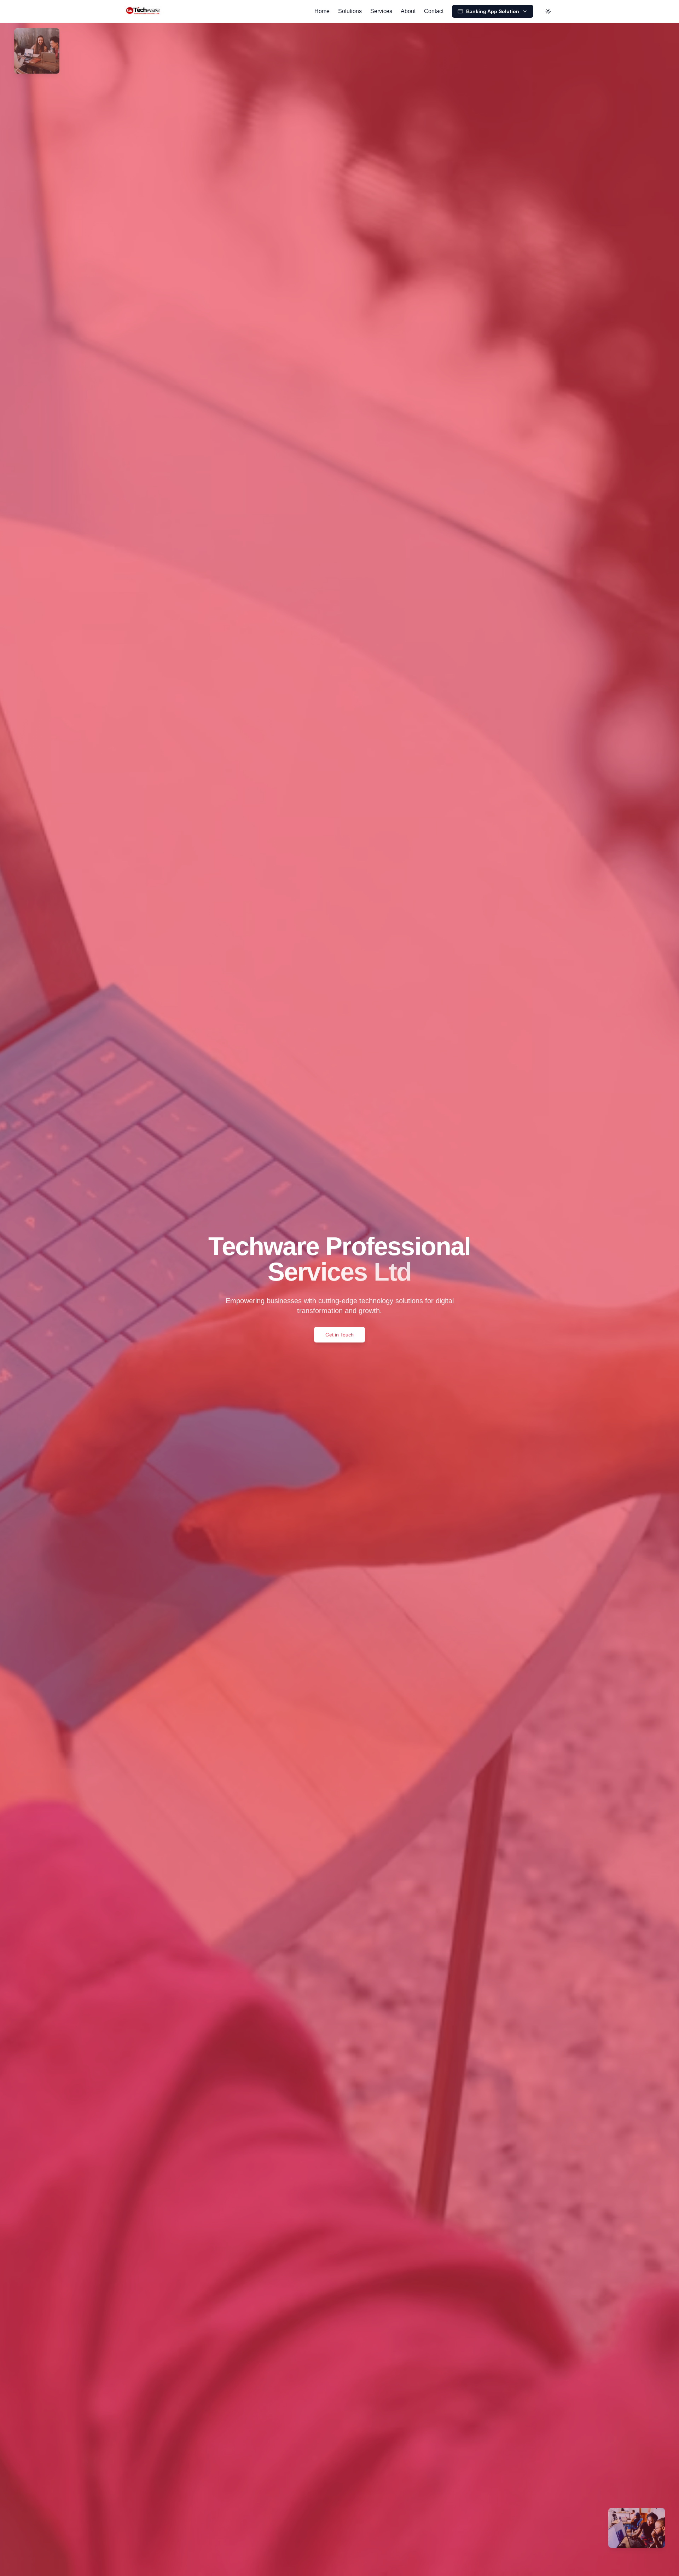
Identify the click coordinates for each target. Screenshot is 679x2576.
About (408, 11)
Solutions (350, 11)
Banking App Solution (493, 11)
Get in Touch (339, 1335)
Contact (434, 11)
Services (381, 11)
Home (322, 11)
